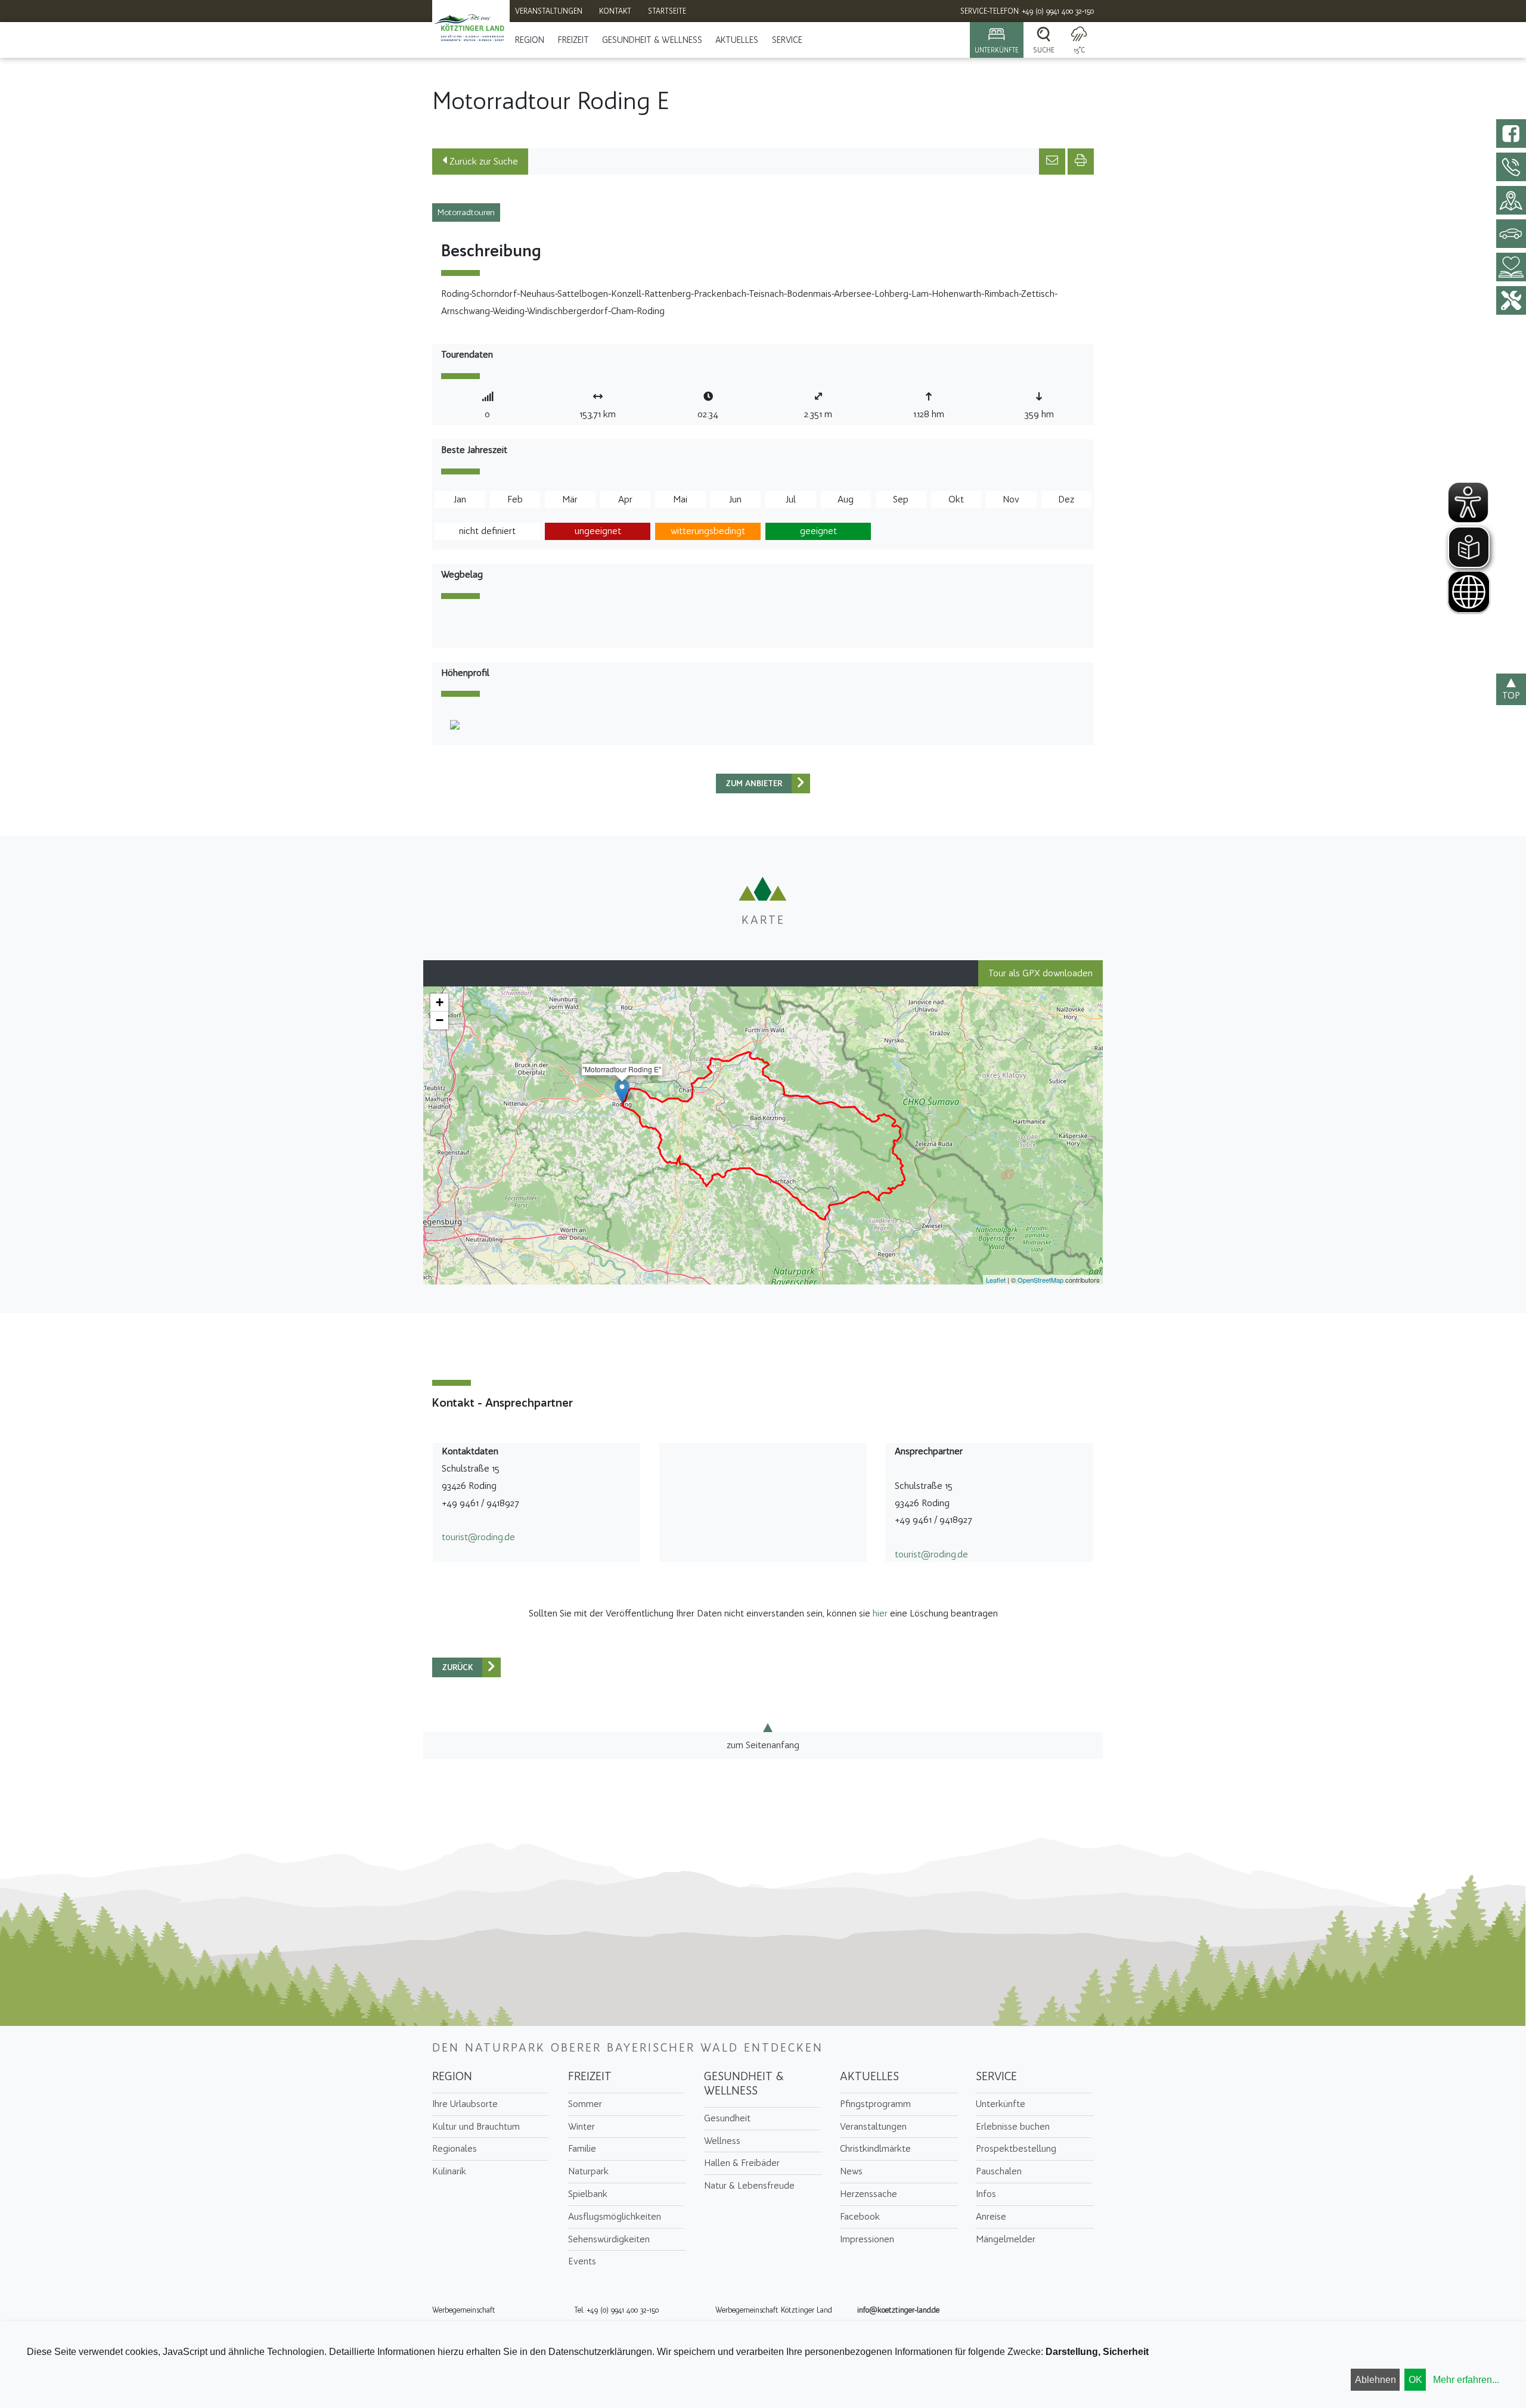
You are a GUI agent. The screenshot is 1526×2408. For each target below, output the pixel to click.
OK (1415, 2380)
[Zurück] (801, 783)
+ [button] (440, 1002)
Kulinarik (449, 2171)
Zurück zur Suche (483, 161)
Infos (986, 2194)
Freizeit (573, 40)
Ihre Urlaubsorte (465, 2104)
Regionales (455, 2148)
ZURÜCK (458, 1667)
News (851, 2171)
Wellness (722, 2141)
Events (582, 2261)
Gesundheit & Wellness (652, 40)
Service (787, 40)
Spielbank (588, 2194)
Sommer (585, 2104)
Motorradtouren (466, 212)
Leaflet (996, 1280)
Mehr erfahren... (1466, 2380)
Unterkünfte (1001, 2104)
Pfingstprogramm (875, 2104)
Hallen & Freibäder (742, 2163)
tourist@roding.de (478, 1537)
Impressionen (867, 2239)
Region (530, 40)
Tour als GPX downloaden (1040, 973)
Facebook (860, 2216)
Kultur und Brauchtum (476, 2126)
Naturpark (588, 2171)
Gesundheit (727, 2118)
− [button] (440, 1020)
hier (880, 1613)
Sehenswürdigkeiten (609, 2239)
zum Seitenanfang (763, 1745)
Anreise (991, 2216)
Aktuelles (737, 40)
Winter (581, 2126)
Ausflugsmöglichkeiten (615, 2216)
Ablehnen (1375, 2380)
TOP (1511, 695)
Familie (582, 2148)
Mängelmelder (1006, 2239)
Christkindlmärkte (875, 2148)
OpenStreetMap (1040, 1280)
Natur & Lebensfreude (749, 2185)
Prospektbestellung (1016, 2148)
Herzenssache (869, 2194)
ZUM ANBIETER (754, 783)
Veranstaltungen (873, 2126)
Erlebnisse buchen (1013, 2126)
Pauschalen (999, 2171)
